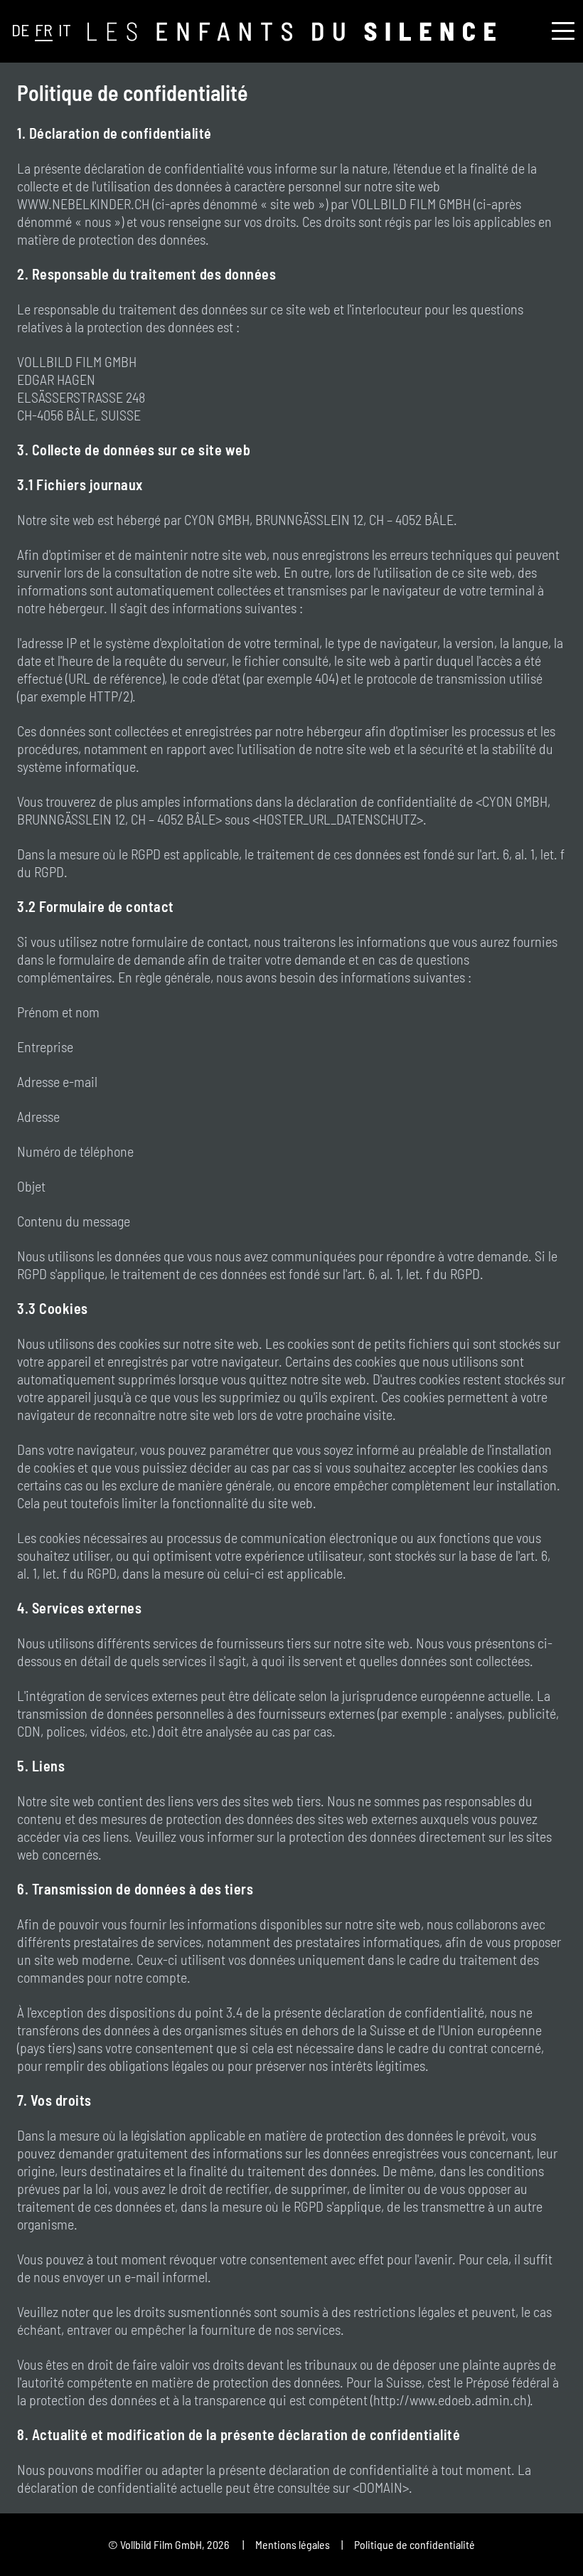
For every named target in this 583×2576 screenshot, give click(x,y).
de (20, 30)
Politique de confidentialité (414, 2544)
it (65, 30)
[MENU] (563, 33)
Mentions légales (293, 2544)
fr (44, 30)
